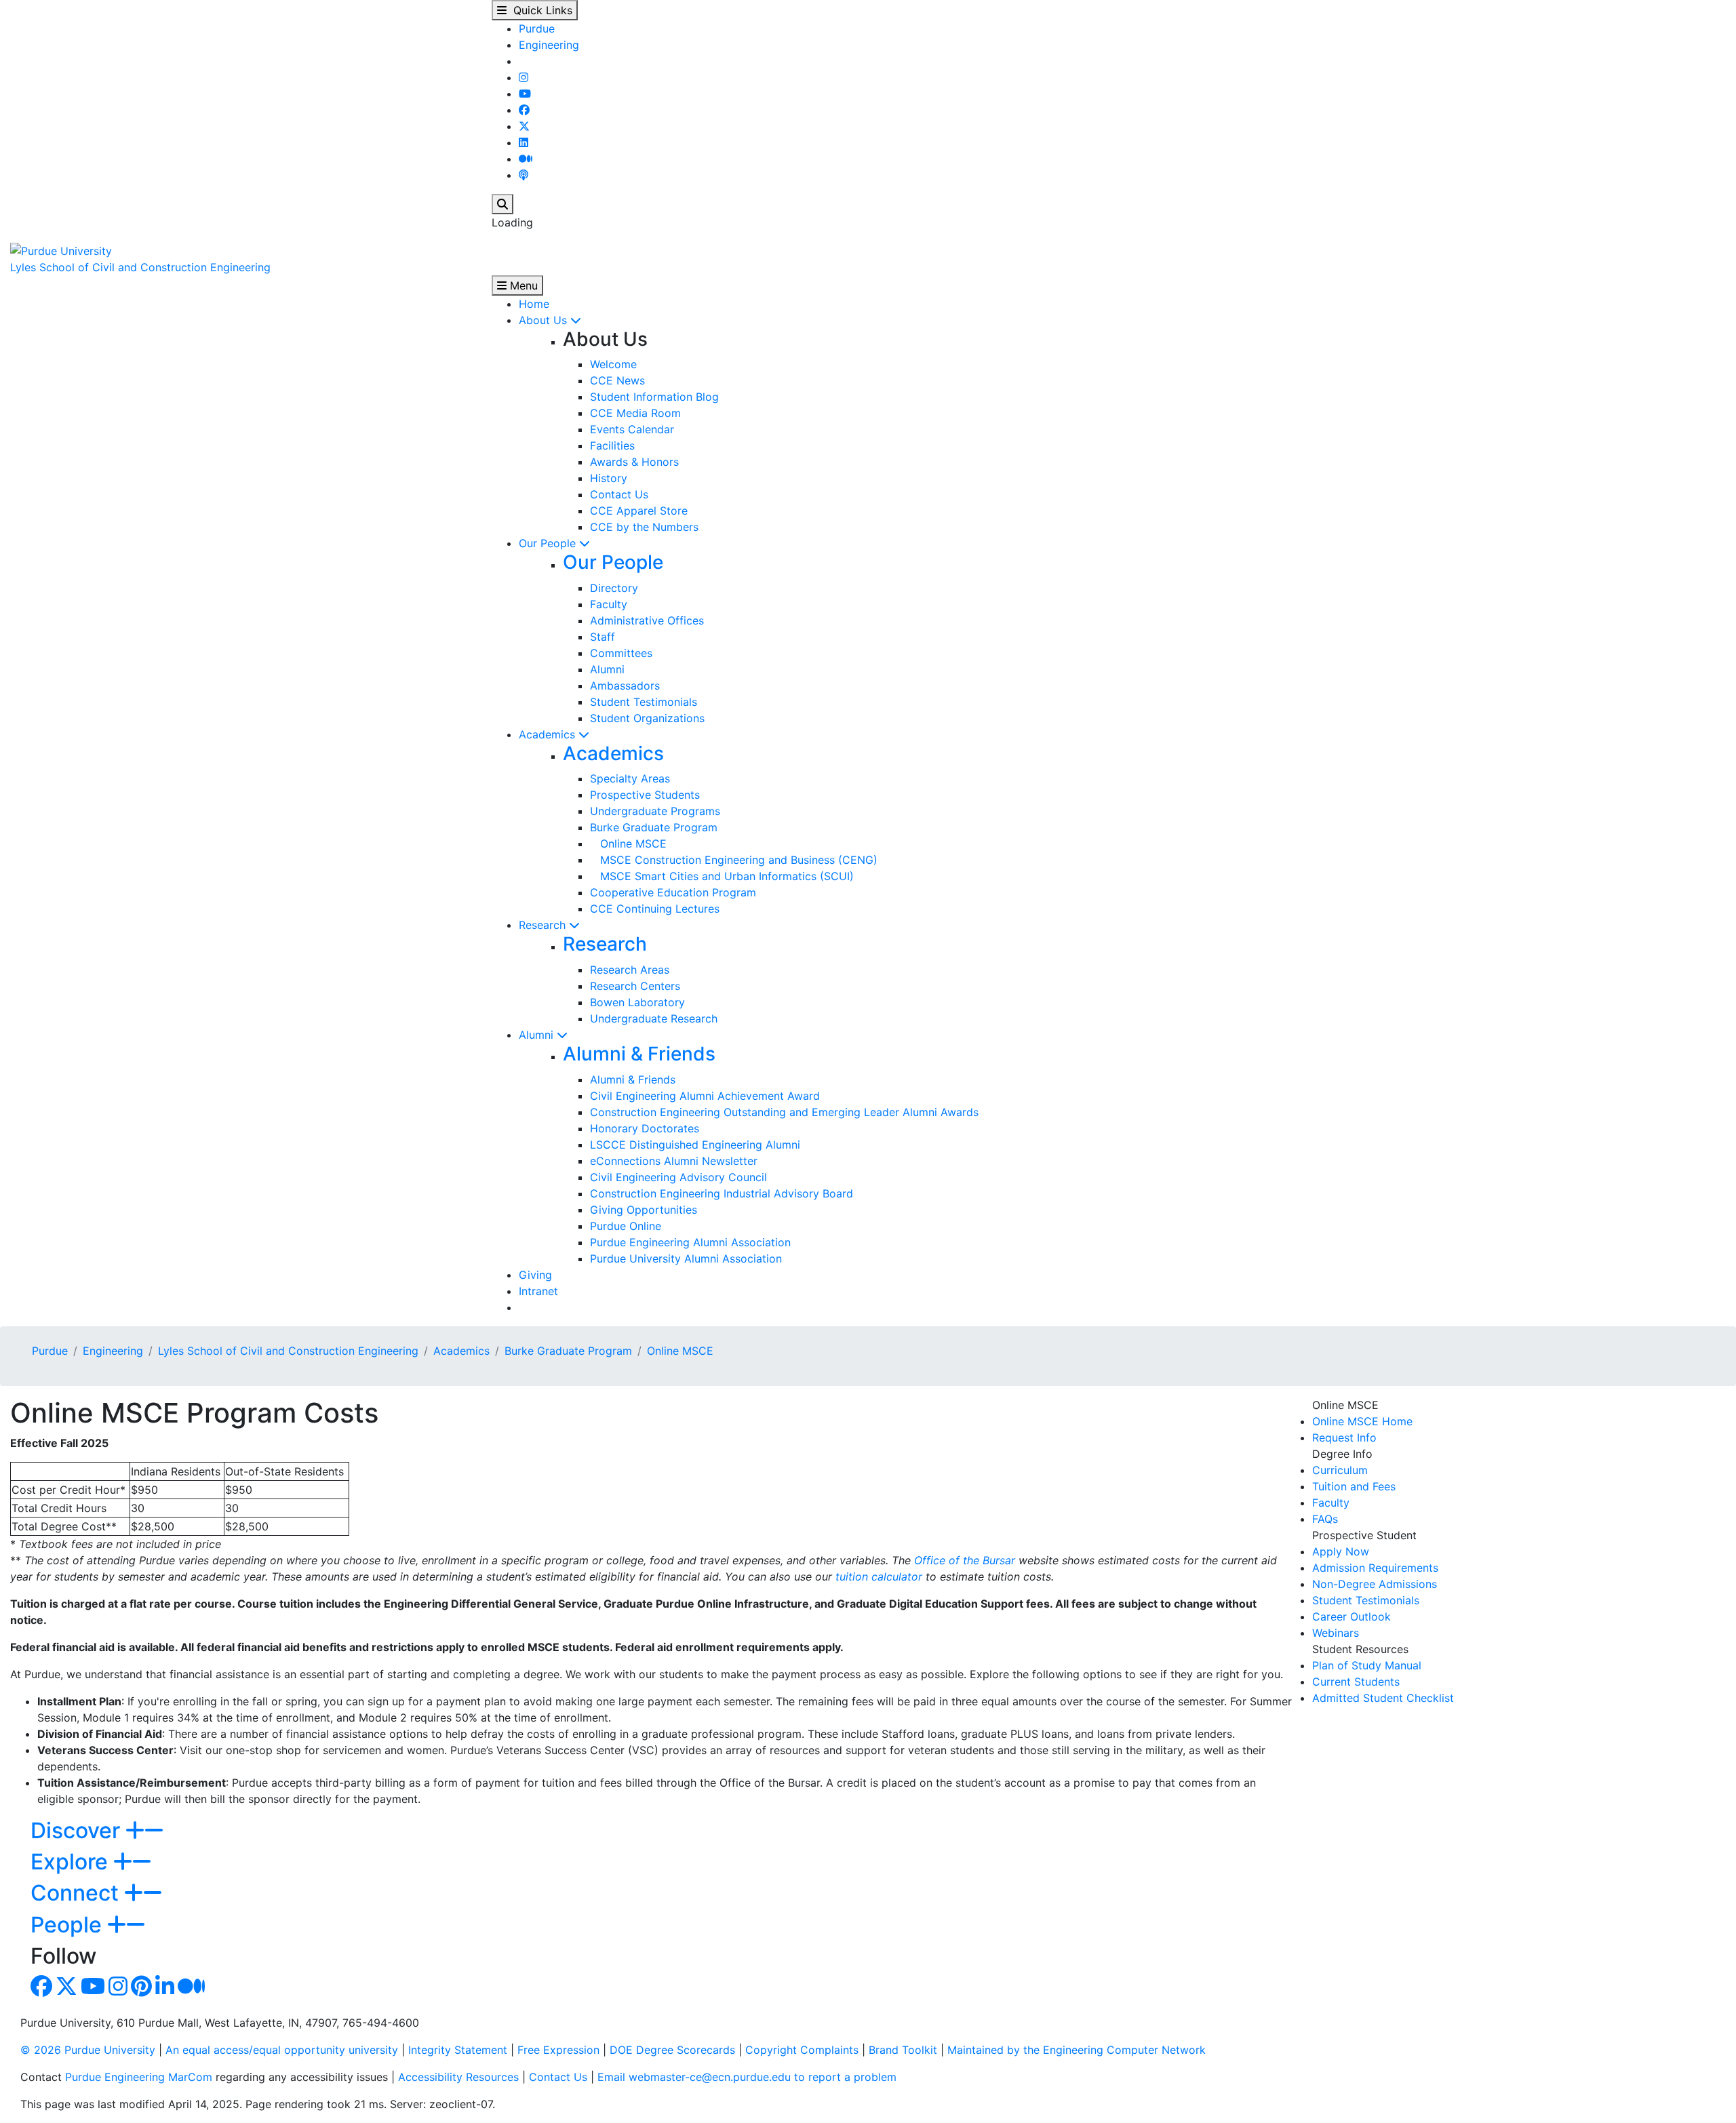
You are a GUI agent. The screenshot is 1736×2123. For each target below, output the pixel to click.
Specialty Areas (630, 778)
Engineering (549, 45)
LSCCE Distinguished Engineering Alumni (695, 1145)
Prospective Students (645, 795)
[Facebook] (524, 110)
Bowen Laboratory (637, 1002)
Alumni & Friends (639, 1054)
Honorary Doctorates (645, 1128)
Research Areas (630, 970)
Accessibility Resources (458, 2077)
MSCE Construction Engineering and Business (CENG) (734, 860)
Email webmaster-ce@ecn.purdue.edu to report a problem (747, 2077)
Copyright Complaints (802, 2050)
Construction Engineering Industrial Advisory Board (722, 1193)
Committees (621, 653)
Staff (603, 637)
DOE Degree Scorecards (672, 2050)
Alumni (607, 669)
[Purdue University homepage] (61, 250)
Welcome (613, 364)
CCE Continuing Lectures (655, 909)
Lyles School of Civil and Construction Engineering (140, 267)
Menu (522, 285)
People (69, 1925)
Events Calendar (632, 429)
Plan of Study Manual (1367, 1665)
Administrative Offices (647, 620)
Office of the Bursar (965, 1560)
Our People (549, 543)
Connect (77, 1893)
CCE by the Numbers (644, 527)
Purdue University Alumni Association (686, 1258)
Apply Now (1341, 1551)
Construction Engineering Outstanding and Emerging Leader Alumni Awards (784, 1112)
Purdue (537, 28)
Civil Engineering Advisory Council (678, 1177)
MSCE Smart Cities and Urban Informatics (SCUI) (722, 876)
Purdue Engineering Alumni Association (690, 1242)
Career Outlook (1352, 1616)
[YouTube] (525, 94)
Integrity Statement (458, 2050)
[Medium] (526, 159)
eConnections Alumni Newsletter (674, 1161)
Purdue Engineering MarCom (139, 2077)
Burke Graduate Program (654, 827)
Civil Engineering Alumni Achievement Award (705, 1096)
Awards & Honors (634, 462)
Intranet (538, 1291)
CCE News (617, 380)
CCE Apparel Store (639, 511)
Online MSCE (628, 844)
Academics (549, 734)
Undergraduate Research (654, 1018)
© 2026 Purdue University (88, 2050)
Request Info (1344, 1437)
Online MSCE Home (1362, 1421)
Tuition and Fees (1354, 1486)
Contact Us (619, 494)
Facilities (612, 445)
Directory (614, 588)
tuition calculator (879, 1576)
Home (534, 304)
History (609, 478)
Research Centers (635, 986)
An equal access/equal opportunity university (282, 2050)
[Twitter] (524, 126)
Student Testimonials (644, 702)
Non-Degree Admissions (1375, 1584)
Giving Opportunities (644, 1210)
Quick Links (539, 10)
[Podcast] (524, 175)
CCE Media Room (635, 413)
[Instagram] (524, 77)
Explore (72, 1862)
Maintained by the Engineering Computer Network (1077, 2050)
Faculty (609, 604)
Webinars (1336, 1633)
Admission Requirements (1375, 1568)
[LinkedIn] (524, 142)
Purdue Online (626, 1226)
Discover (78, 1830)
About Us (545, 320)
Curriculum (1340, 1470)
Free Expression (558, 2050)
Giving (535, 1275)
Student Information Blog (654, 397)
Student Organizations (647, 718)
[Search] (502, 204)
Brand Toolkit (903, 2050)
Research (544, 925)
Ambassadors (625, 686)
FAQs (1325, 1519)
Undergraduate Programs (655, 811)
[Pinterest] (141, 1990)
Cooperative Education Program (673, 892)
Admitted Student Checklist (1383, 1698)
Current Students (1356, 1682)
